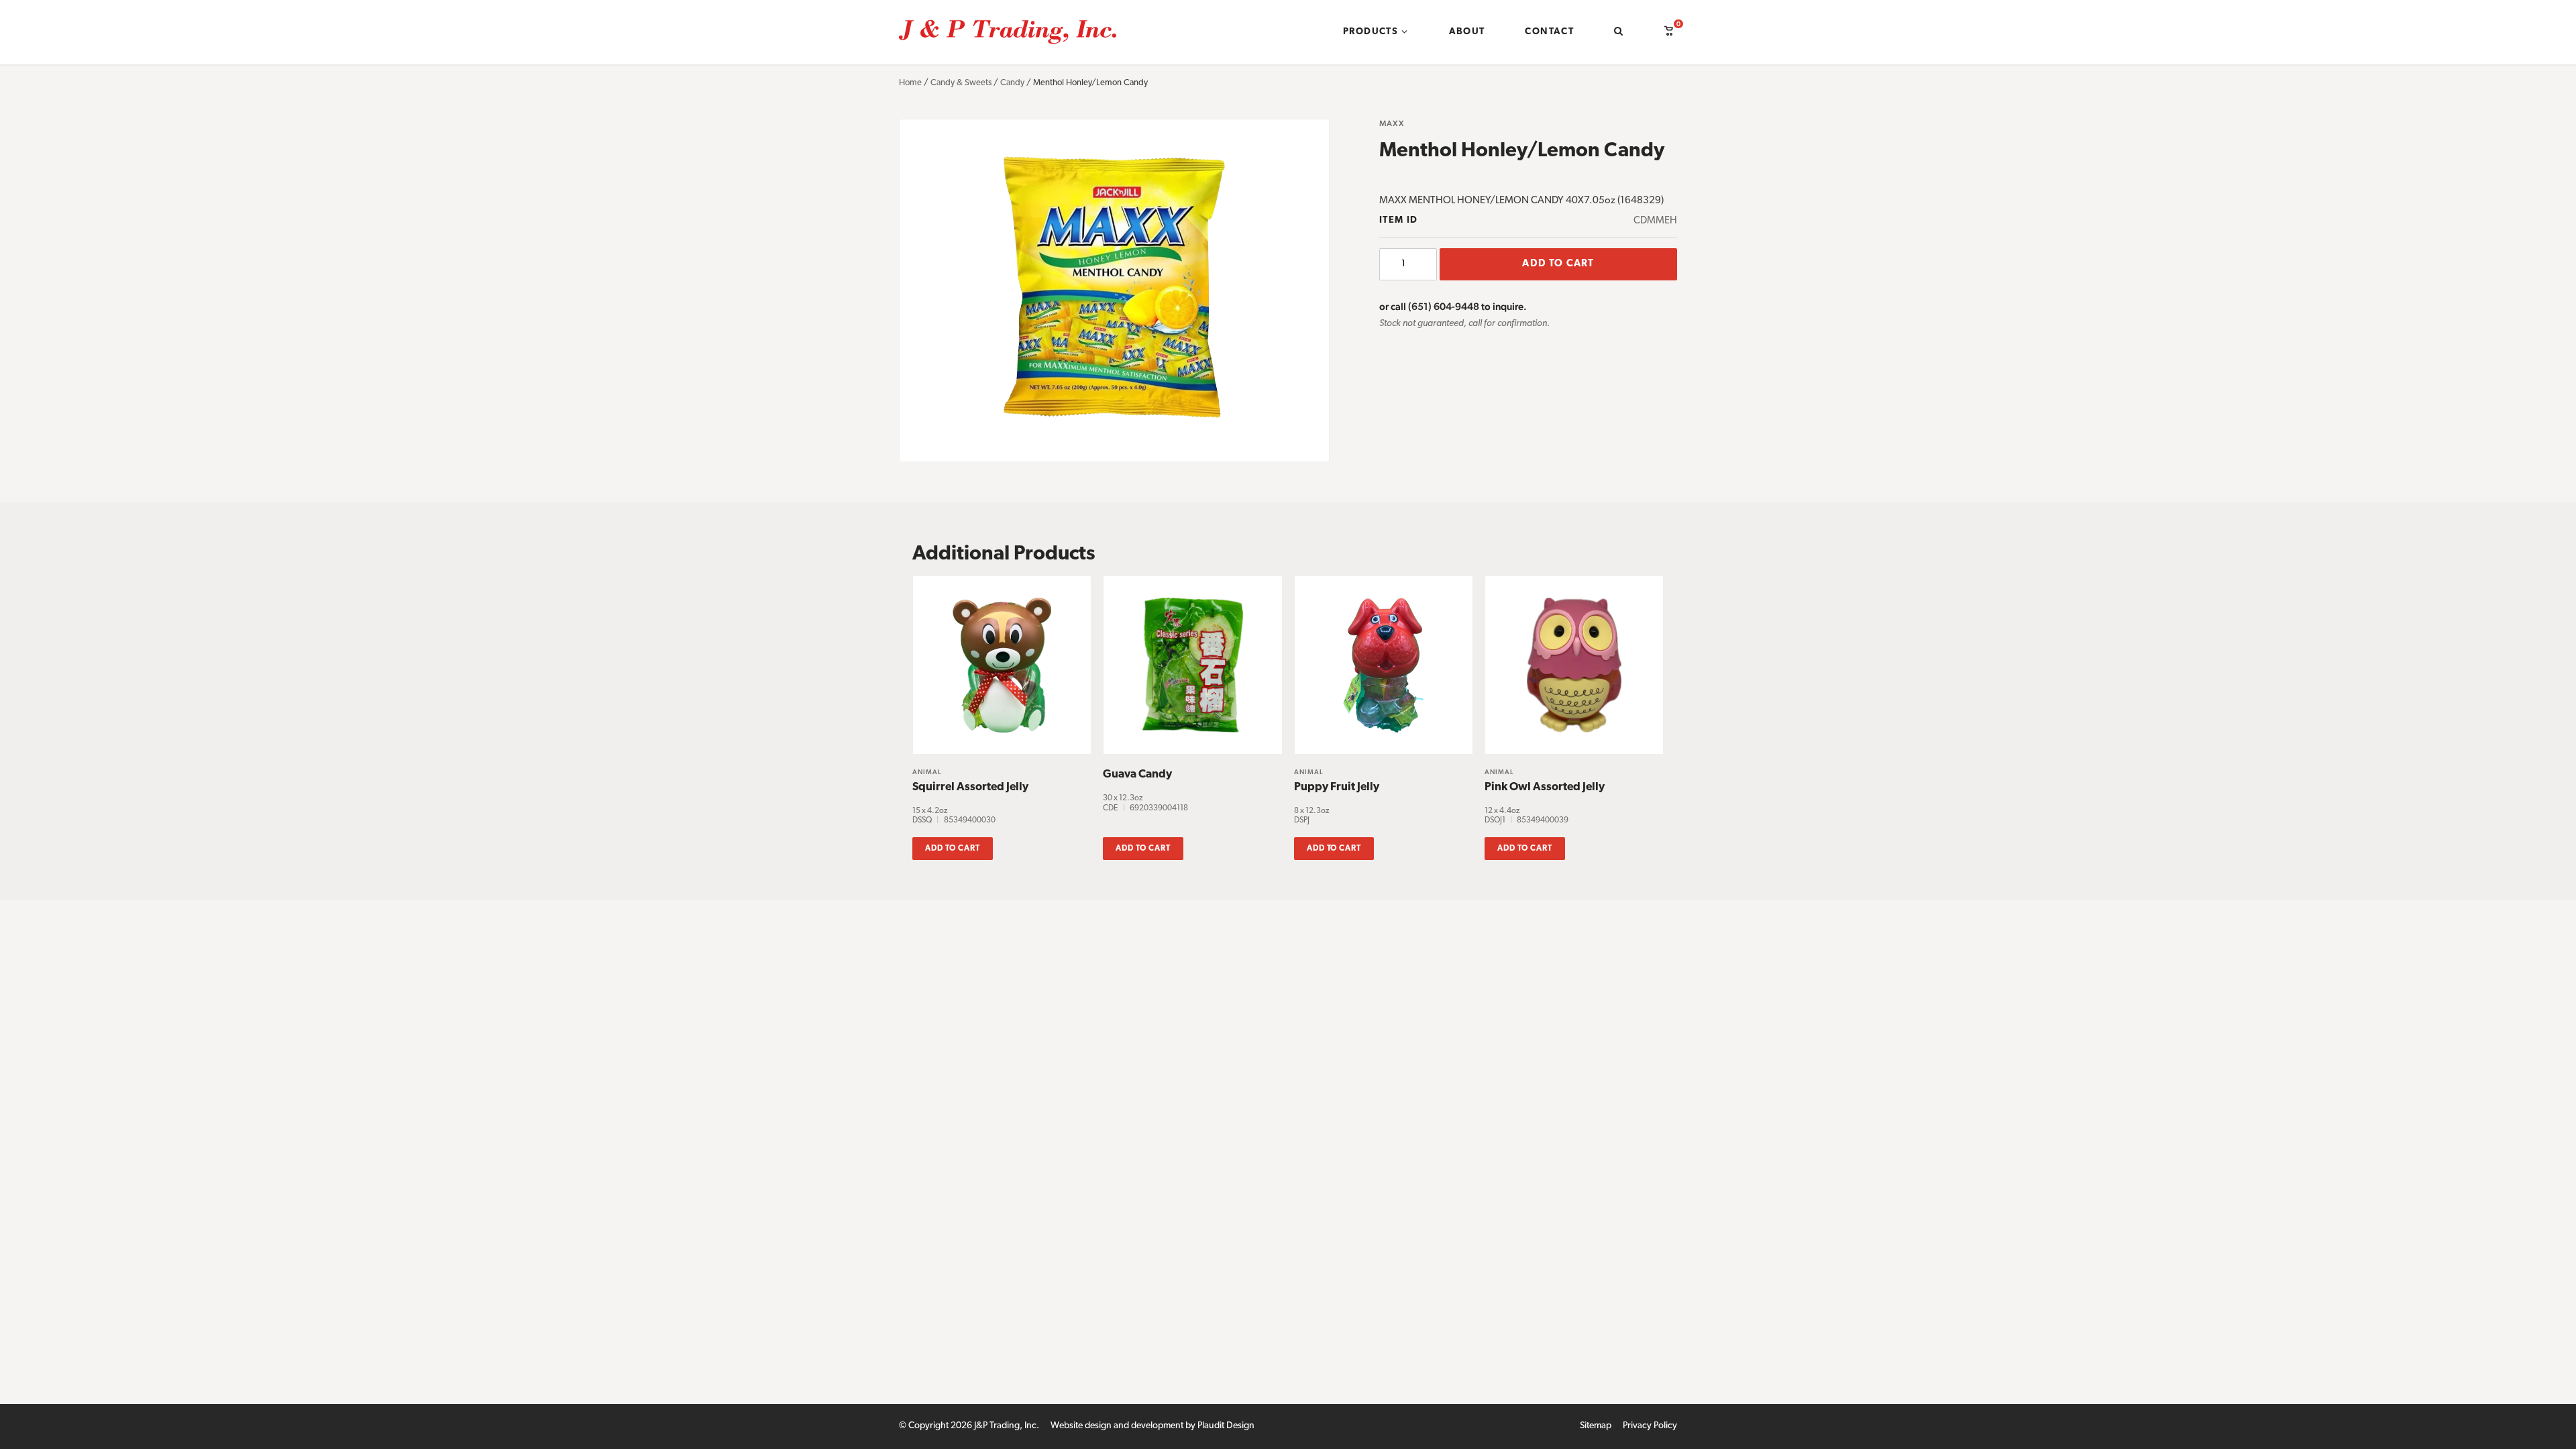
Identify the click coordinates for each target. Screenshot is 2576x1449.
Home (910, 83)
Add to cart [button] (953, 849)
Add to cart (1558, 264)
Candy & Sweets (961, 83)
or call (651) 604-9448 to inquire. (1453, 306)
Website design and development (1117, 1426)
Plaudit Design (1226, 1426)
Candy (1012, 83)
